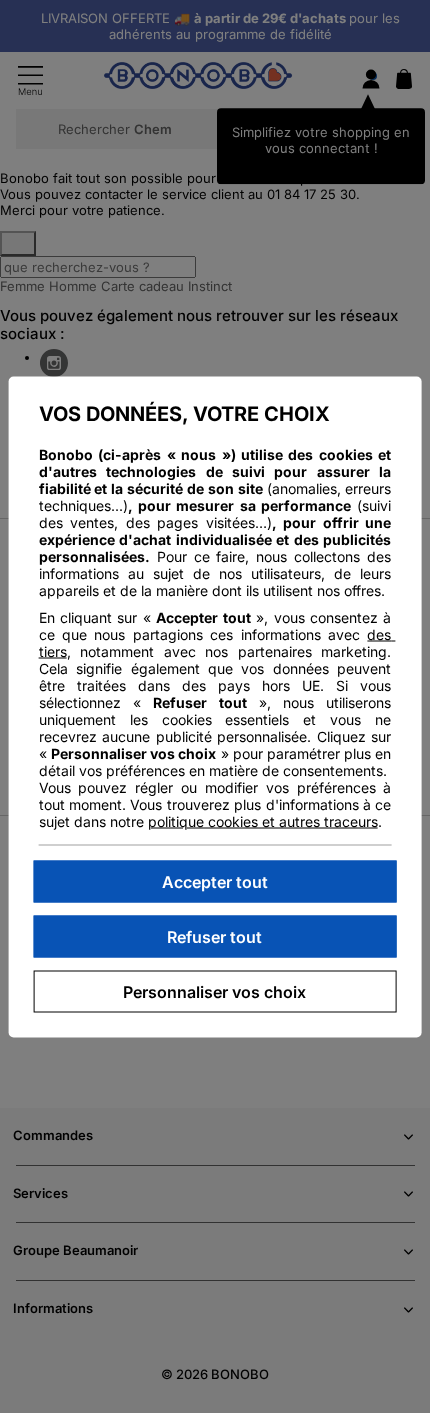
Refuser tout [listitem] (214, 936)
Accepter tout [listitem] (215, 881)
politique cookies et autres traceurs (263, 820)
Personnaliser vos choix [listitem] (214, 991)
